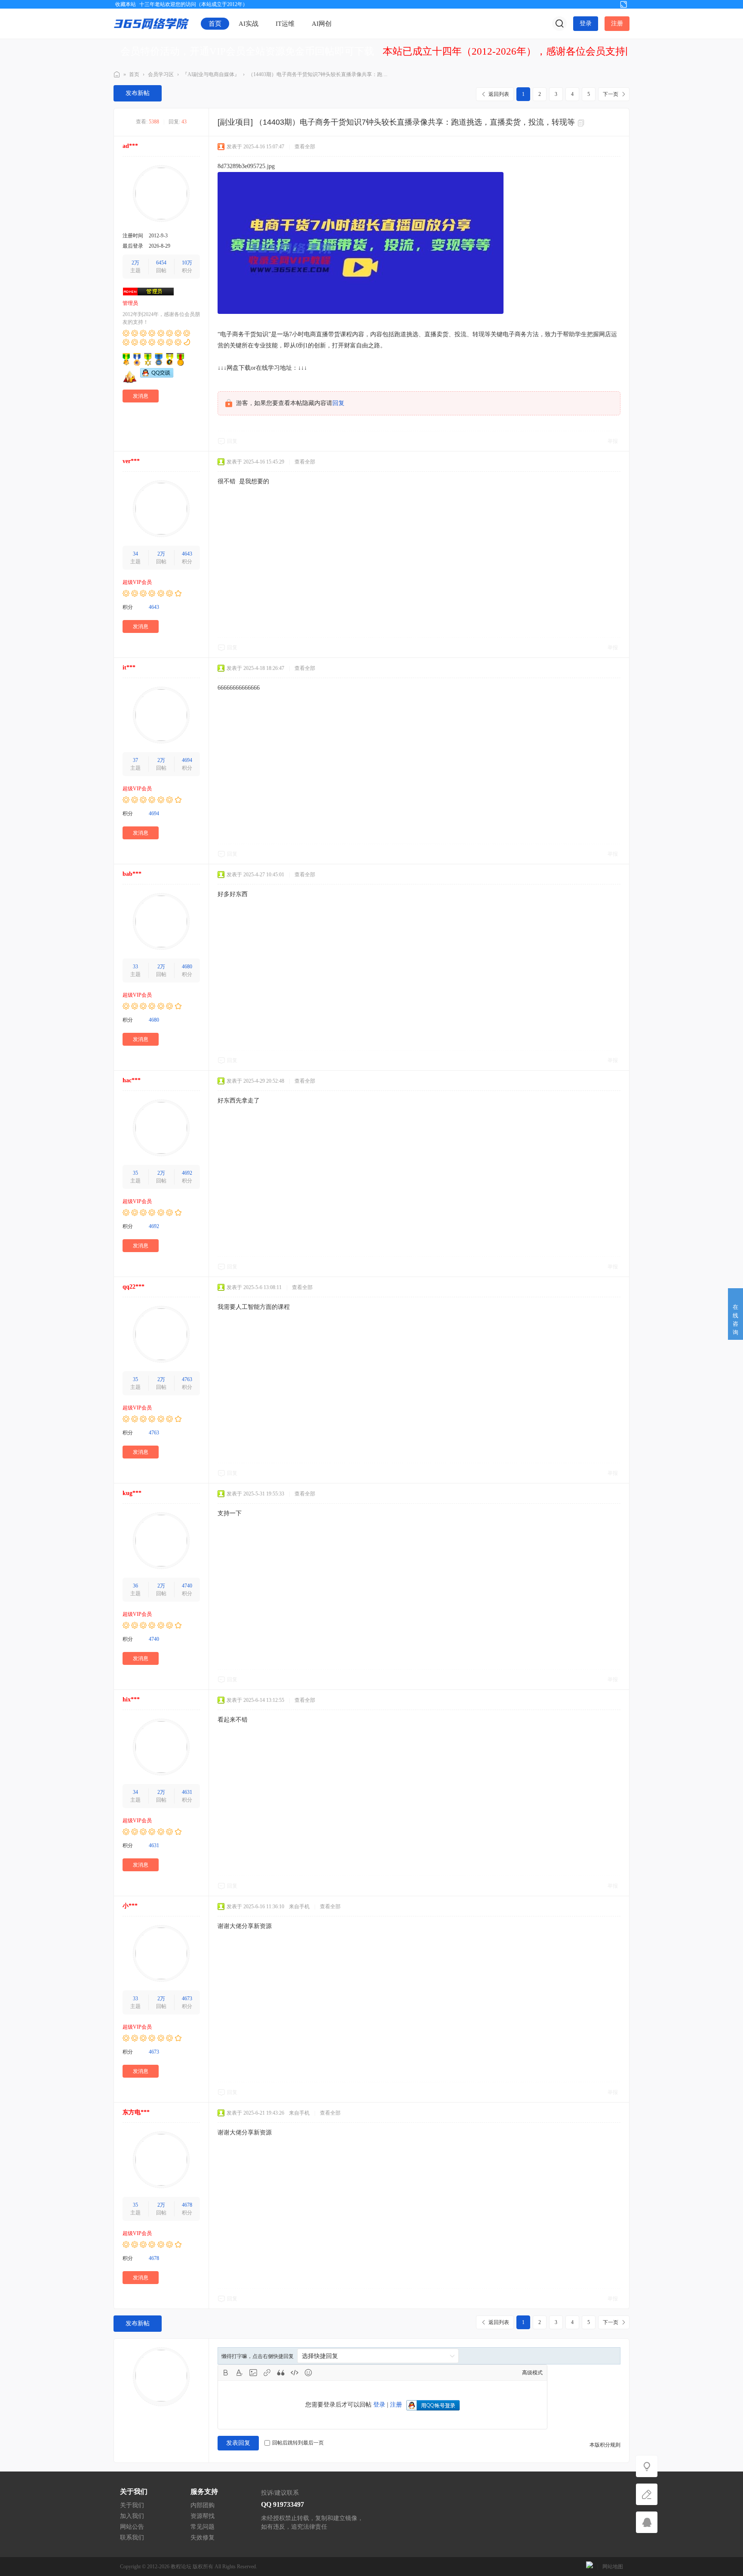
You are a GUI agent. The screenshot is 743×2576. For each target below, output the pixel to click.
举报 (613, 441)
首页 (215, 24)
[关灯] (647, 2466)
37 (135, 760)
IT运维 (285, 24)
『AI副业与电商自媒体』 (211, 74)
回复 (338, 403)
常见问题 (203, 2527)
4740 (187, 1586)
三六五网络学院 (117, 75)
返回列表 (499, 94)
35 (135, 1173)
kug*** (132, 1493)
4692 (187, 1173)
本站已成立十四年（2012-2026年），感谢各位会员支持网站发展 (524, 51)
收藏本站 (126, 4)
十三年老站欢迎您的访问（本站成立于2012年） (193, 4)
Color (239, 2373)
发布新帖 (138, 93)
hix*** (131, 1699)
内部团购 (203, 2505)
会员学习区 (161, 74)
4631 (187, 1792)
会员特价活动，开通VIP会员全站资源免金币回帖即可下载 (247, 51)
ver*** (131, 461)
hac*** (132, 1080)
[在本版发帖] (647, 2494)
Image (253, 2373)
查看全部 (305, 147)
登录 (586, 23)
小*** (130, 1906)
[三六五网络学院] (151, 23)
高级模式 (532, 2373)
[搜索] (559, 24)
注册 (617, 23)
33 (135, 967)
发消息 (141, 396)
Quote (281, 2373)
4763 (187, 1379)
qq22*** (134, 1287)
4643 (187, 554)
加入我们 (132, 2516)
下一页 (611, 94)
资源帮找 (203, 2516)
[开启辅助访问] (609, 4)
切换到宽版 (623, 4)
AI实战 (249, 24)
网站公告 (132, 2527)
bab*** (132, 874)
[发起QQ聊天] (157, 376)
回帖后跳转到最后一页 (298, 2443)
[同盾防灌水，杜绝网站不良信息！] (589, 2567)
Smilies (308, 2373)
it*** (129, 668)
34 (135, 554)
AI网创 (322, 24)
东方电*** (136, 2112)
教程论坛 (181, 2567)
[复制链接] (582, 123)
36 (135, 1586)
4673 (187, 1999)
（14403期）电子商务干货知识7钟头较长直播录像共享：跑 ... (318, 74)
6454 (161, 263)
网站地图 (613, 2567)
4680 (187, 967)
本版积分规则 (605, 2445)
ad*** (130, 146)
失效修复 (203, 2538)
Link (267, 2373)
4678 (187, 2205)
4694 (187, 760)
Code (295, 2373)
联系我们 (132, 2538)
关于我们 (132, 2505)
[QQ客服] (647, 2522)
